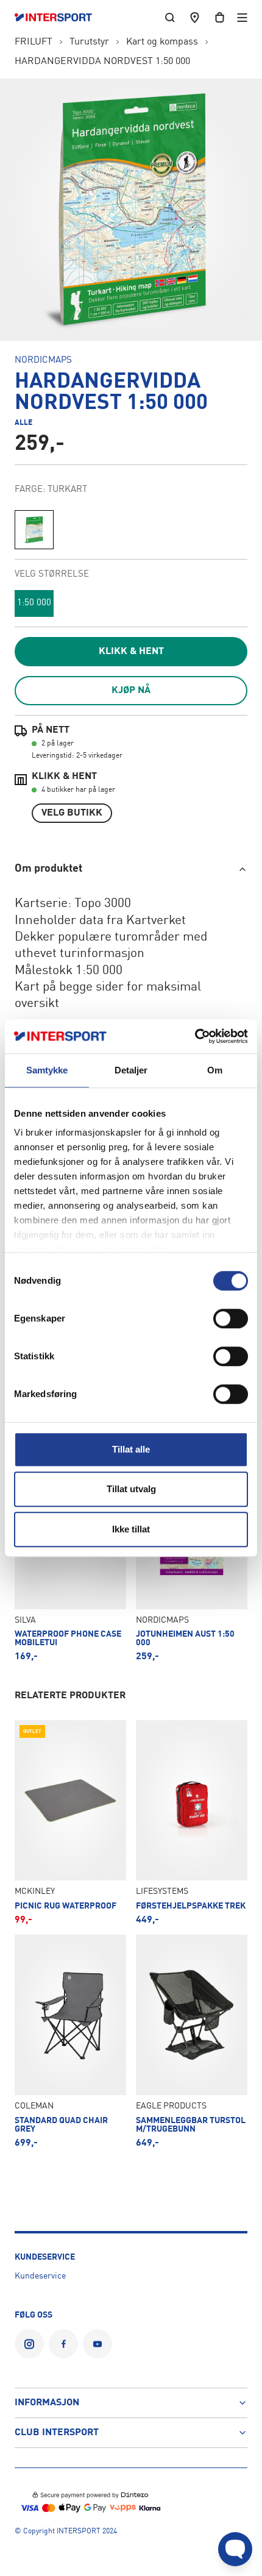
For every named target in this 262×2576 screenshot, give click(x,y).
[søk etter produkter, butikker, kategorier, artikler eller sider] (170, 17)
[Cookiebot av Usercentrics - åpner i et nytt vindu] (195, 1036)
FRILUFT (34, 42)
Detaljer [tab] (131, 1070)
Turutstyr (89, 42)
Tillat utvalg (131, 1489)
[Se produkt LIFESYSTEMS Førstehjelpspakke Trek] (192, 1823)
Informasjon (47, 2403)
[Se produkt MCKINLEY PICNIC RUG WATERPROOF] (70, 1823)
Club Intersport (57, 2433)
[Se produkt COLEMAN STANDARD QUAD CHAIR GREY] (70, 2041)
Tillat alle (131, 1449)
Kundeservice (40, 2276)
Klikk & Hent (131, 652)
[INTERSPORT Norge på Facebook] (63, 2344)
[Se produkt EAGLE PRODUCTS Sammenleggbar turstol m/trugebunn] (192, 2041)
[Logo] (59, 18)
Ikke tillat (131, 1529)
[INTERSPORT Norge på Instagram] (29, 2344)
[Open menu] (242, 17)
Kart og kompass (162, 42)
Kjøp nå (131, 691)
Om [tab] (215, 1070)
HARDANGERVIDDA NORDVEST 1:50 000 (102, 62)
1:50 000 (34, 603)
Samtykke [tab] (47, 1070)
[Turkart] (34, 530)
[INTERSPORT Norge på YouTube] (97, 2344)
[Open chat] (235, 2549)
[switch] (231, 1318)
